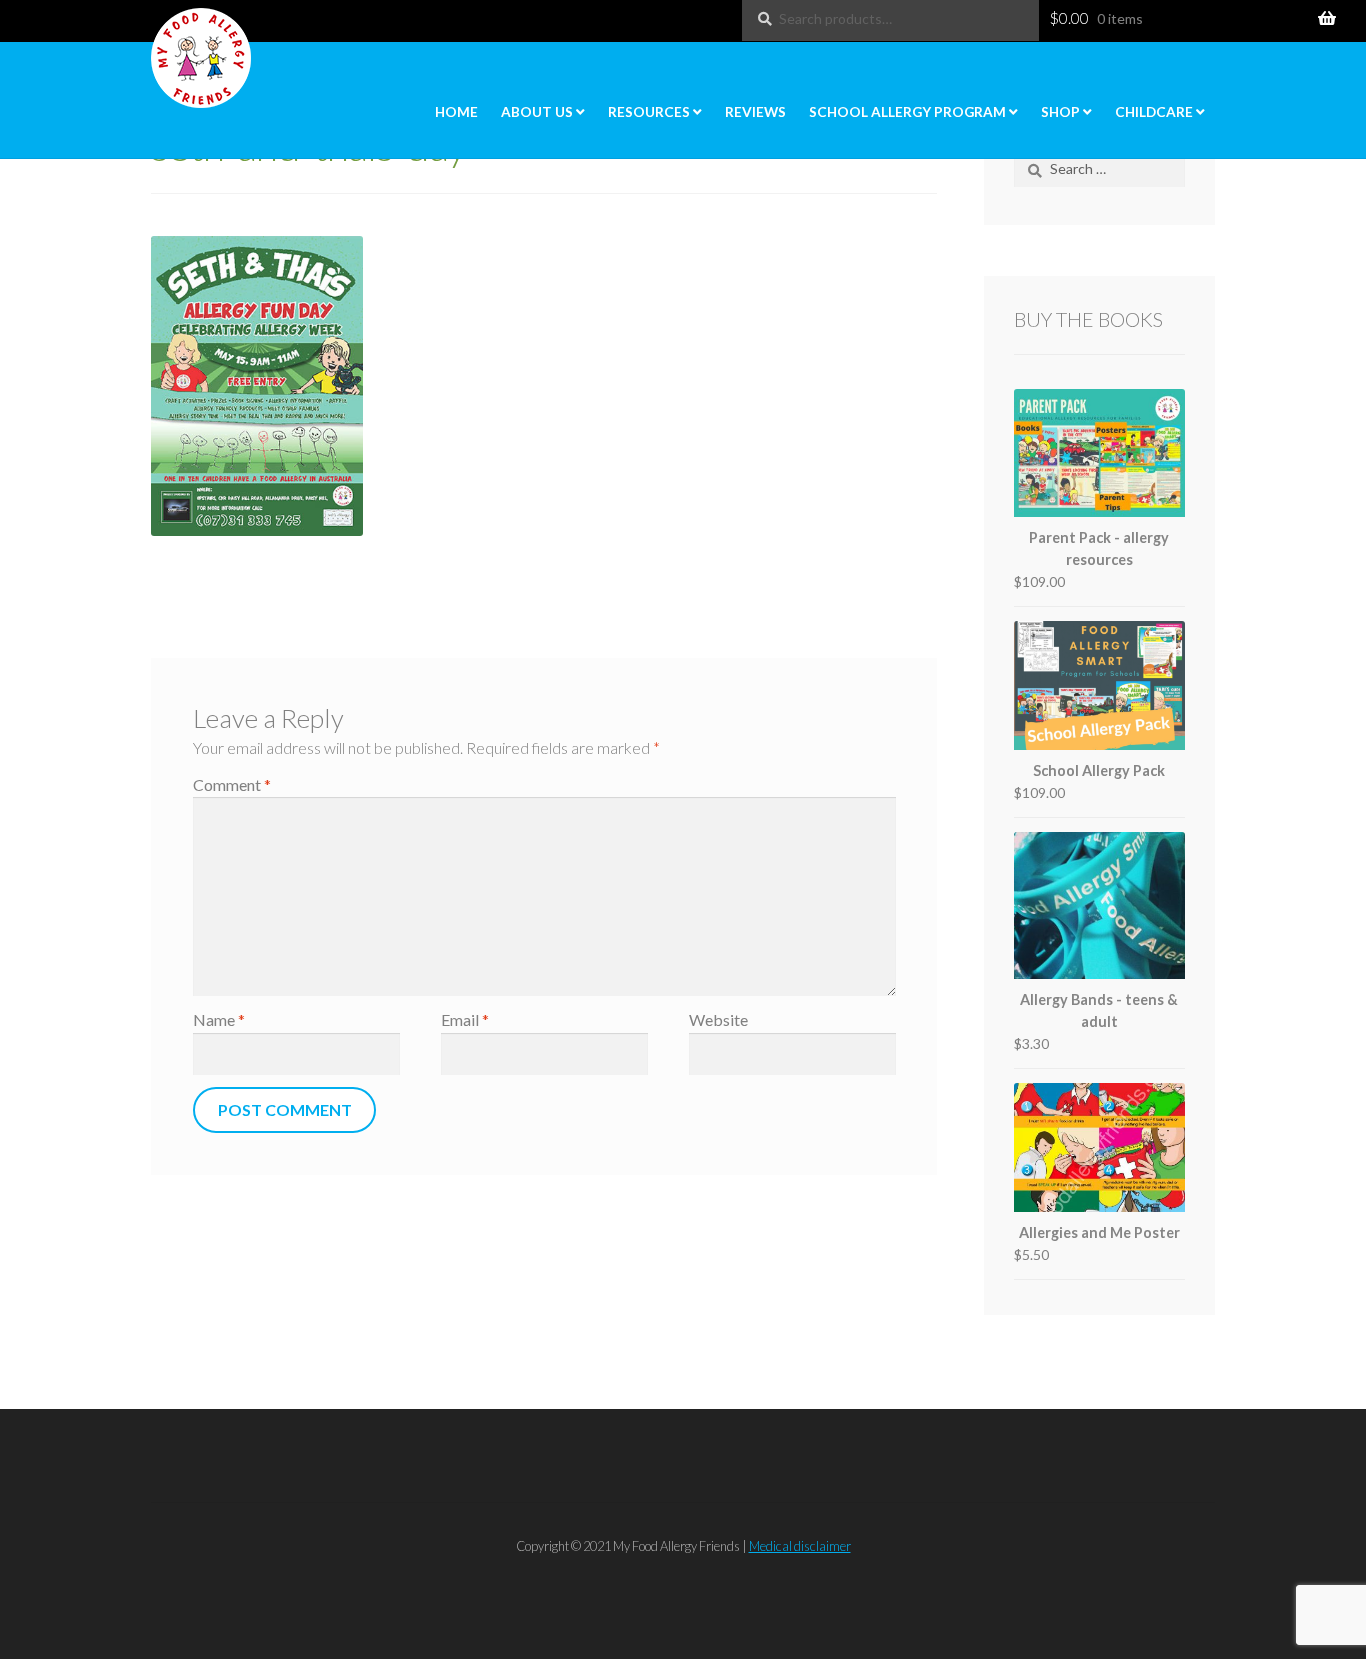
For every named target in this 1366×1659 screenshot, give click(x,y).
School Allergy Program (907, 112)
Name (219, 1019)
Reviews (755, 112)
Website (718, 1019)
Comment (232, 784)
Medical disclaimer (800, 1546)
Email (465, 1019)
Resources (649, 112)
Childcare (1154, 112)
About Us (537, 112)
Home (456, 112)
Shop (1060, 112)
